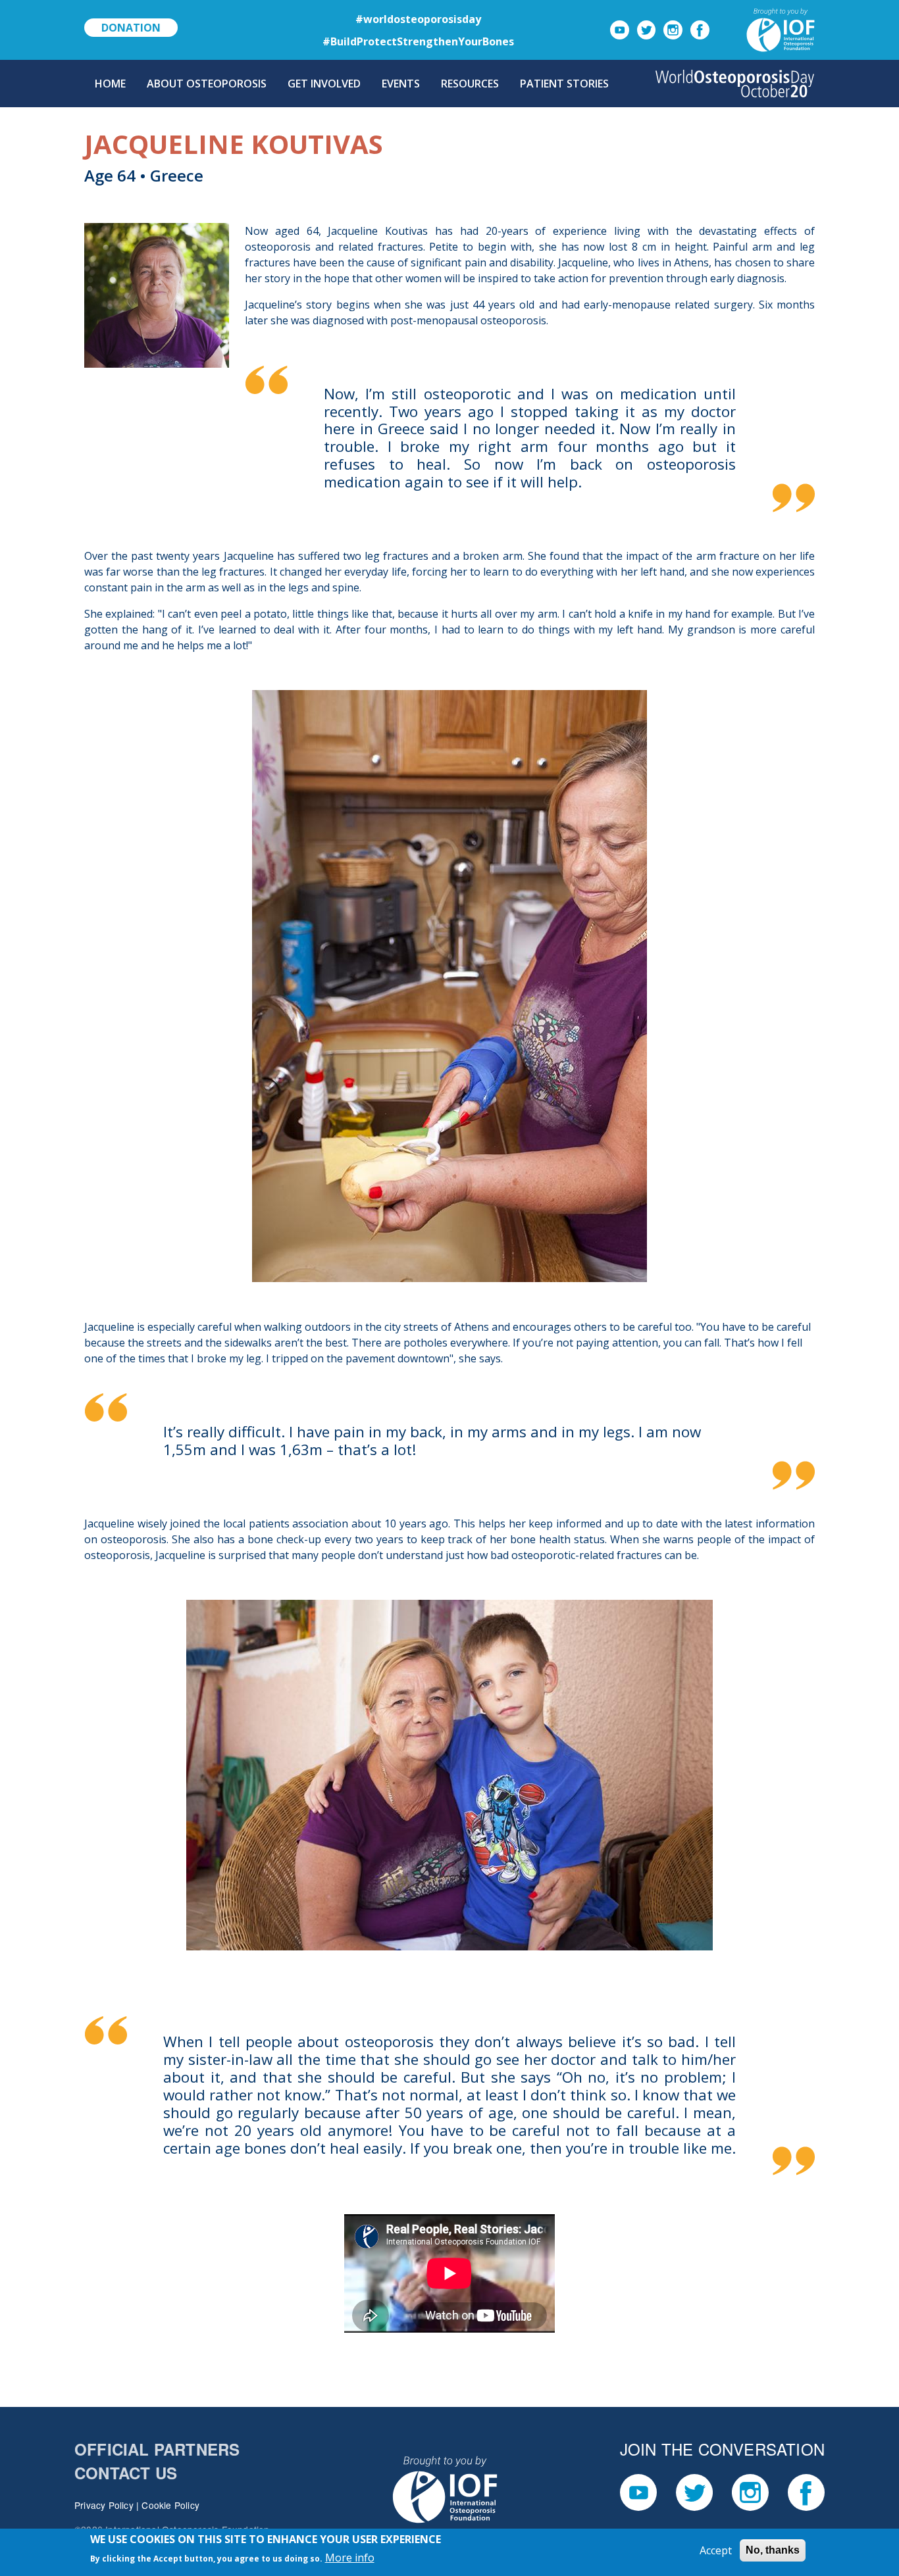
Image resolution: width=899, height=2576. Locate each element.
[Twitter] (647, 29)
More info (350, 2558)
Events (401, 84)
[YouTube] (620, 29)
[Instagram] (673, 29)
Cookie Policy (170, 2505)
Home (110, 84)
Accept (716, 2550)
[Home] (735, 84)
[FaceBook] (700, 29)
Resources (470, 84)
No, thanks (773, 2550)
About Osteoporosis (207, 84)
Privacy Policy (104, 2505)
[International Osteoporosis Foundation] (765, 29)
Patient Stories (564, 84)
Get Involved (324, 84)
